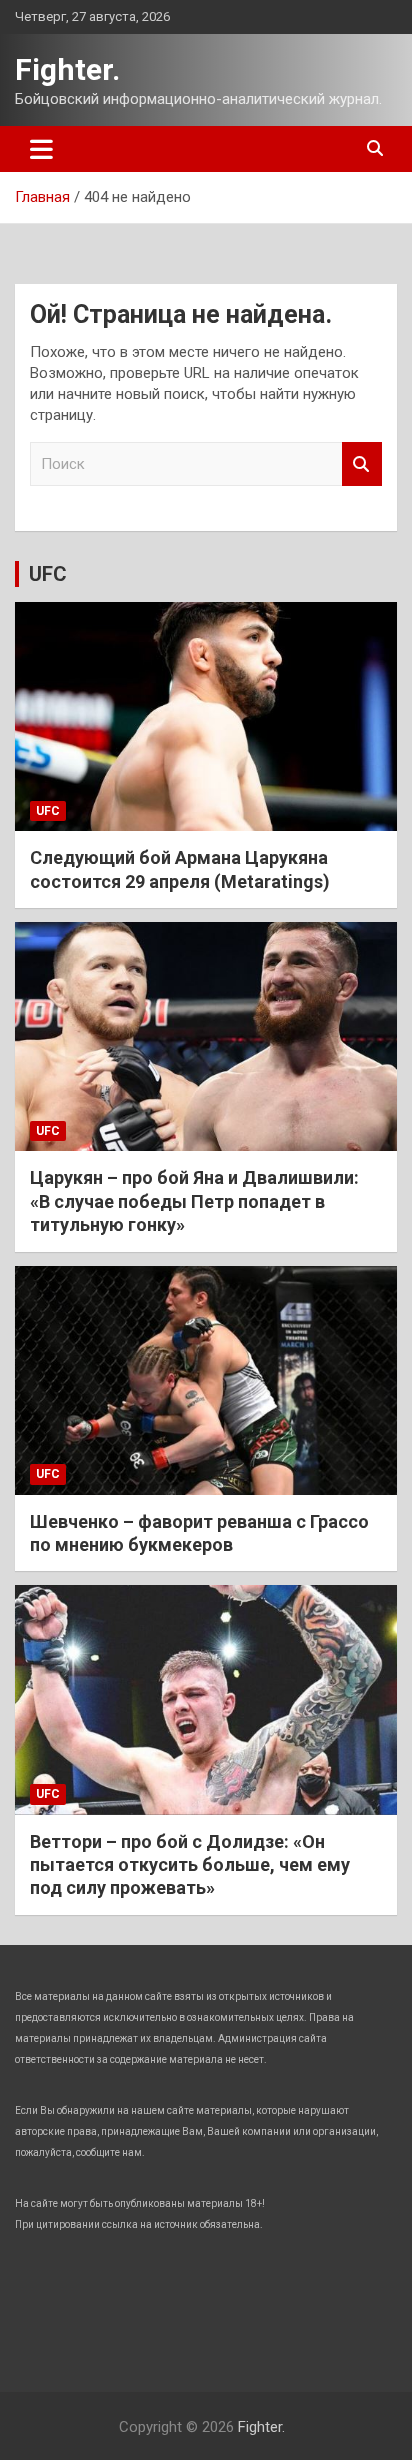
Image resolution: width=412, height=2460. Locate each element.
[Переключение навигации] (41, 149)
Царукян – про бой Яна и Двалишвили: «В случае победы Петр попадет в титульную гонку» (194, 1201)
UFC (48, 574)
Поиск (362, 464)
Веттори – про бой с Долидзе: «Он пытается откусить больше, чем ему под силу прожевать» (190, 1865)
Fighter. (67, 69)
